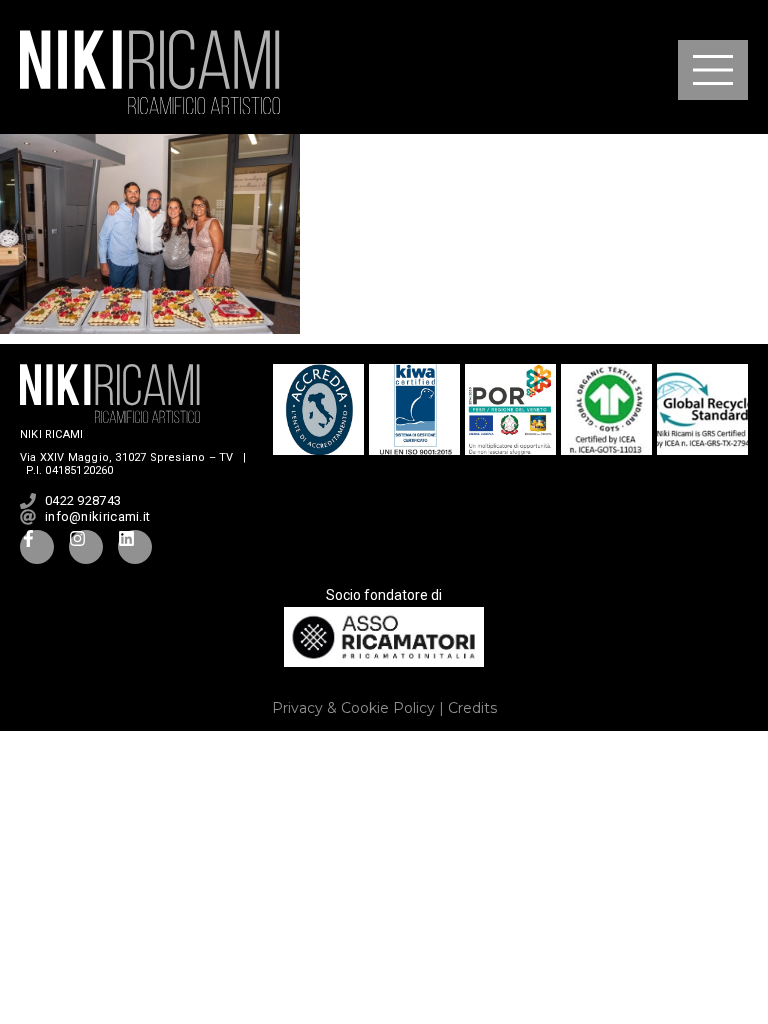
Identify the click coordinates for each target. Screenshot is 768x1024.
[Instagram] (86, 547)
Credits (472, 708)
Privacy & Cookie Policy (353, 708)
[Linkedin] (135, 547)
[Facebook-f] (37, 547)
